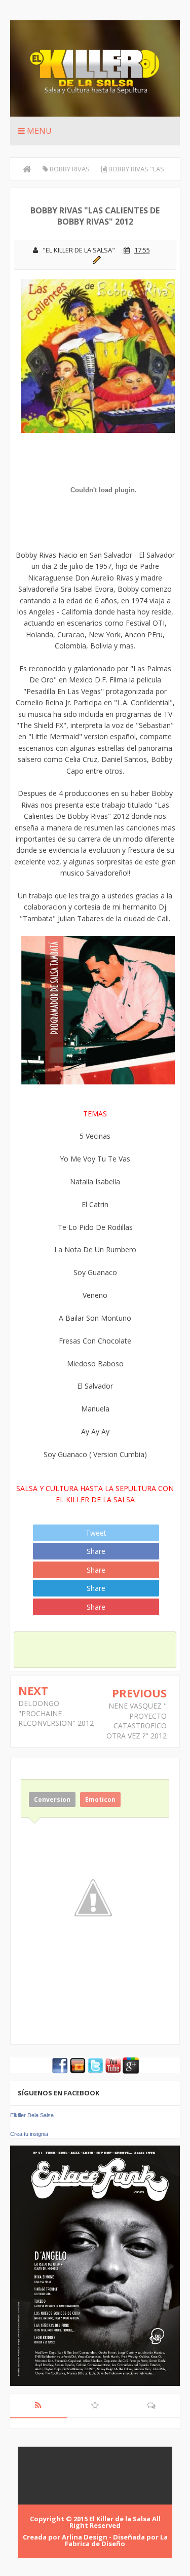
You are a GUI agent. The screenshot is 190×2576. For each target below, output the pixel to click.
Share (96, 1551)
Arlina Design (85, 2537)
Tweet (96, 1533)
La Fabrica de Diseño (116, 2540)
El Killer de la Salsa (120, 2519)
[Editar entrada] (95, 259)
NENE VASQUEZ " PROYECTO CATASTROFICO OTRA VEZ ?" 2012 (137, 1721)
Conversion (52, 1800)
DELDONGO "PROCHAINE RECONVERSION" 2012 (56, 1713)
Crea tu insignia (29, 2134)
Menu (38, 131)
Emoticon (100, 1800)
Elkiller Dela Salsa (32, 2115)
